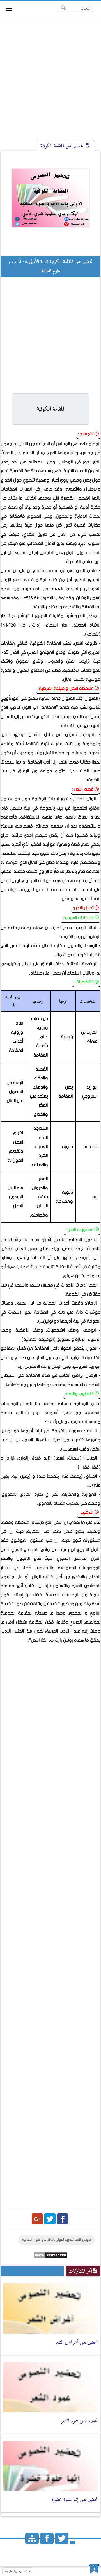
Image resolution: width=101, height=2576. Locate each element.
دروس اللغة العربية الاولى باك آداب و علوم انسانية (57, 2240)
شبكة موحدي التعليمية (18, 2571)
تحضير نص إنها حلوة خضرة (75, 2499)
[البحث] (64, 8)
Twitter (50, 2219)
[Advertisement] (50, 83)
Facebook (63, 2219)
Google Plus (37, 2219)
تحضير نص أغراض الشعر (76, 2342)
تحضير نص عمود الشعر (79, 2421)
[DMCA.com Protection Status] (51, 2257)
